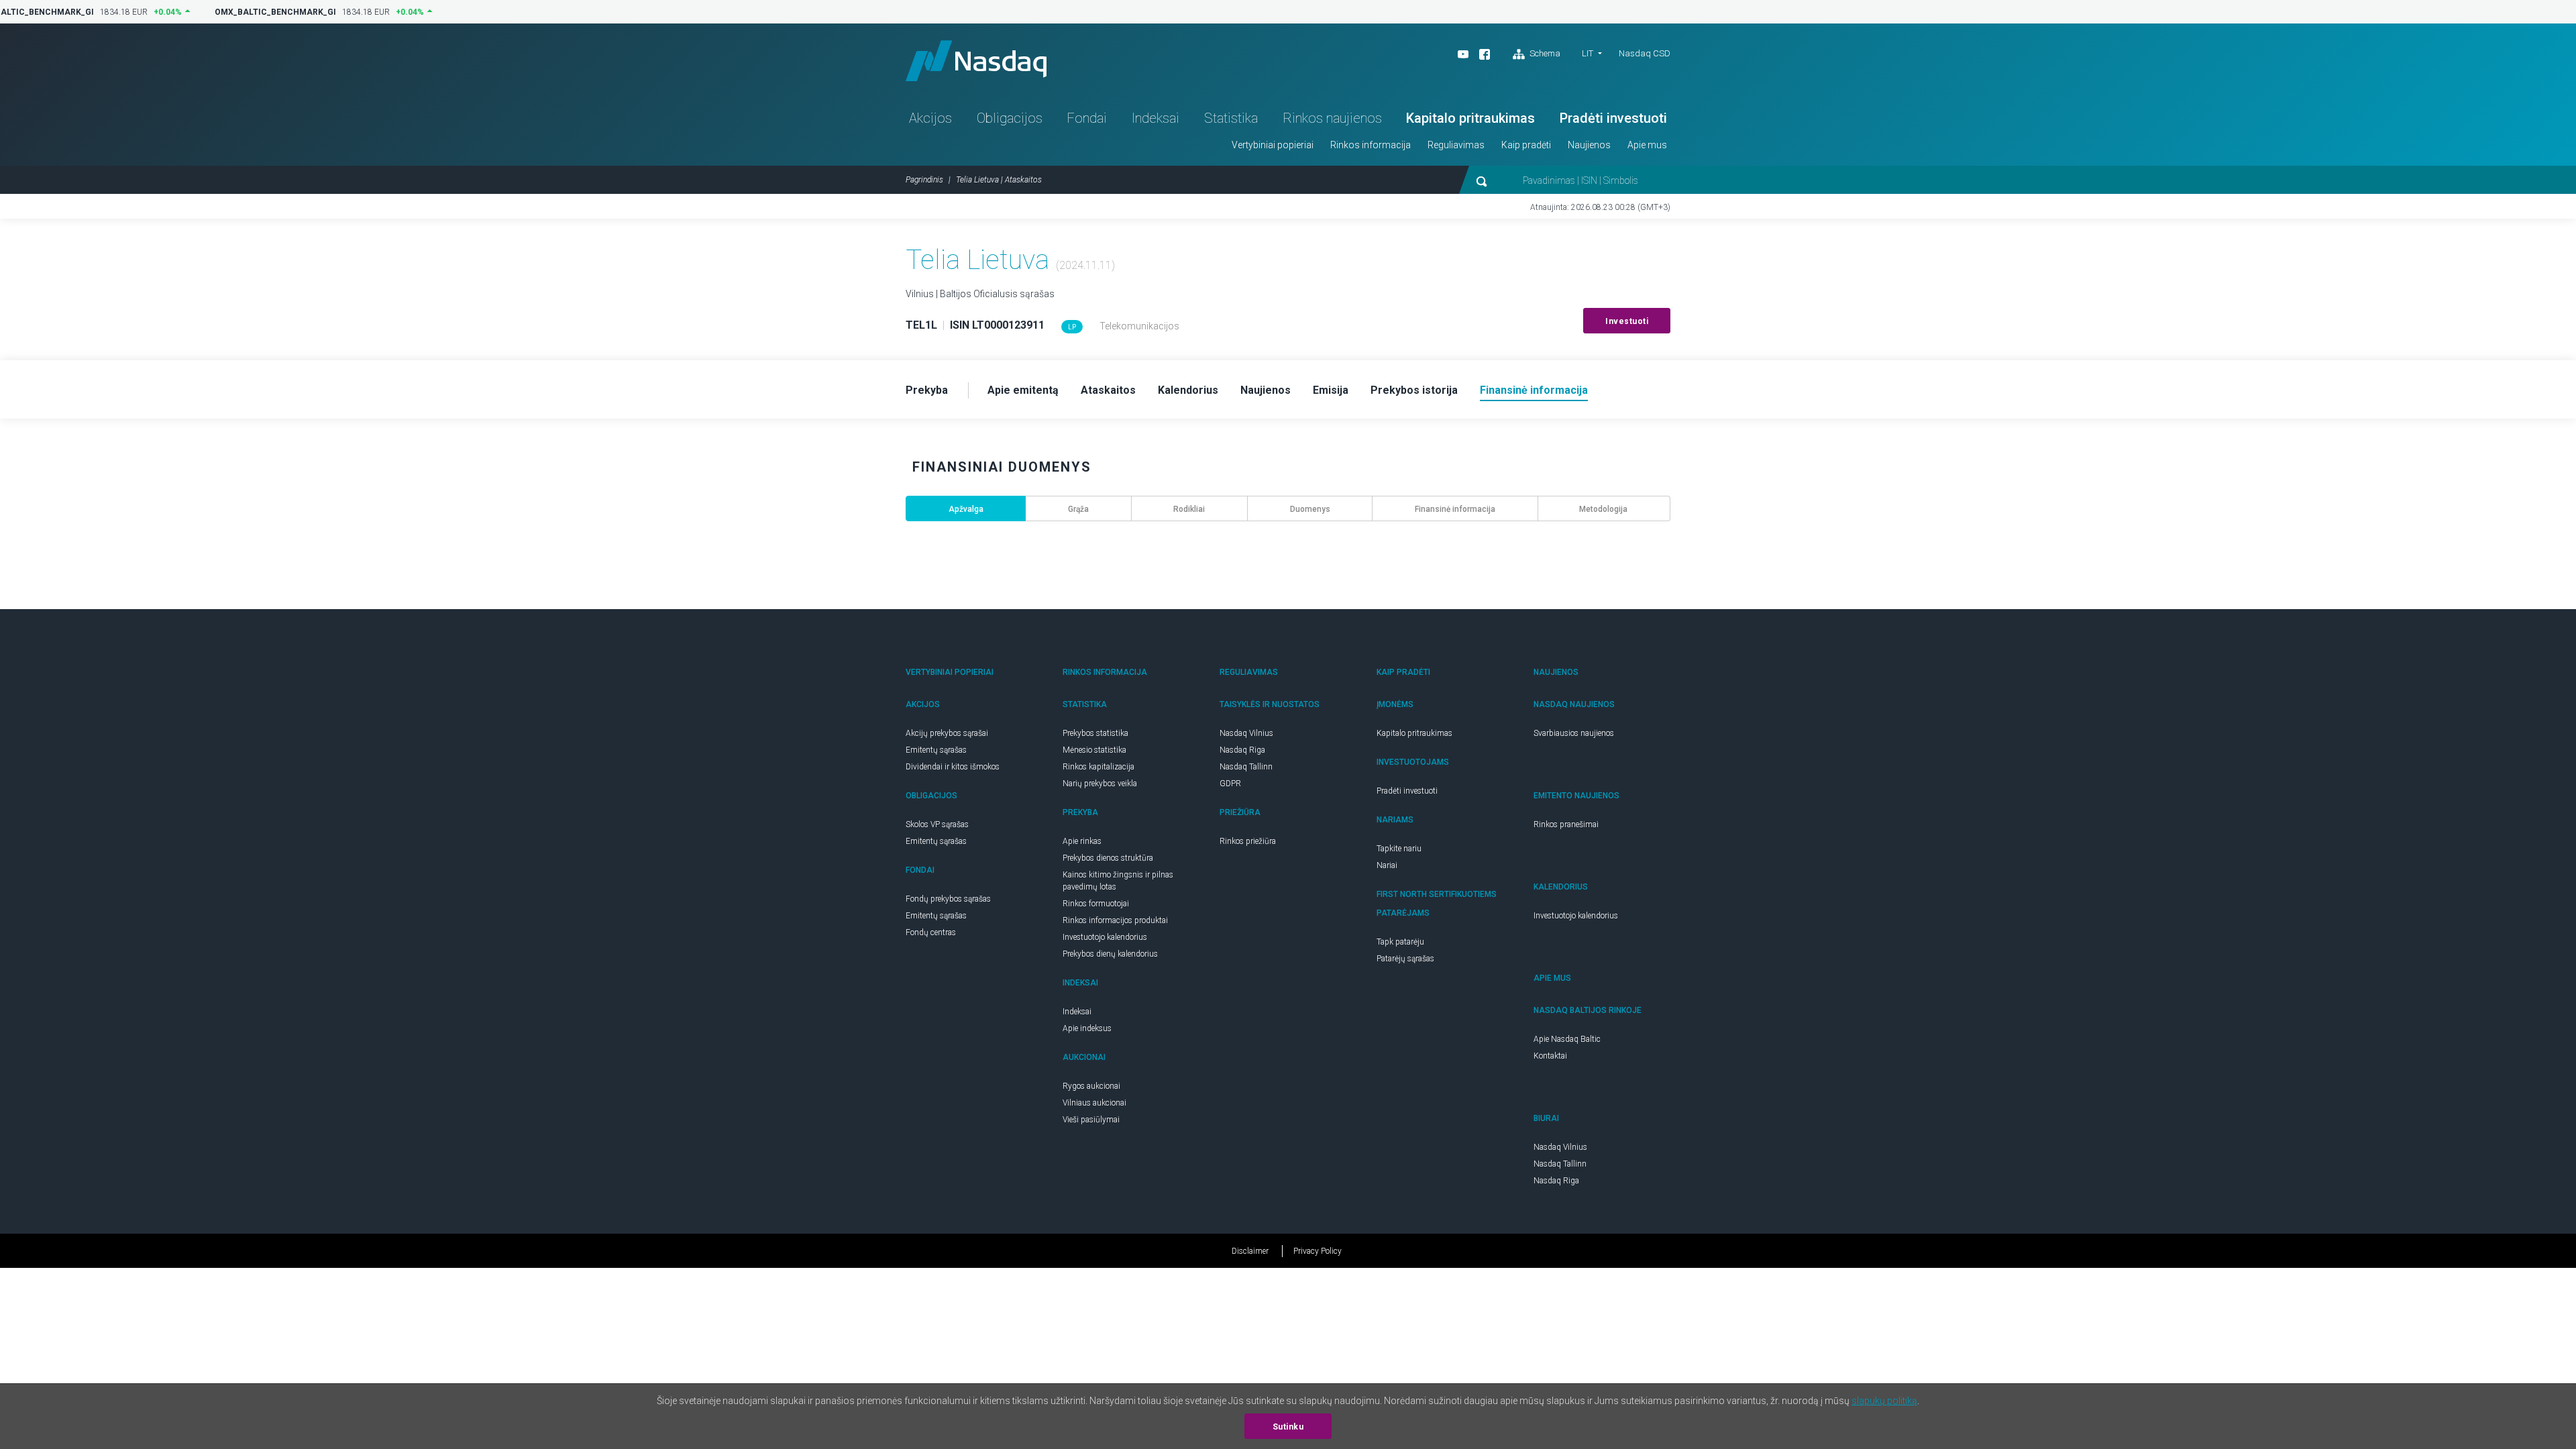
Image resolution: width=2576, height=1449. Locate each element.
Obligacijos (1010, 118)
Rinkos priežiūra (1248, 841)
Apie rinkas (1082, 841)
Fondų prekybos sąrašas (948, 899)
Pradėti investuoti (1613, 118)
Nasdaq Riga (1242, 750)
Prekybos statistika (1095, 733)
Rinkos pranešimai (1566, 824)
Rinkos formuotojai (1096, 904)
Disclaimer (1250, 1251)
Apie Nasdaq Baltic (1567, 1039)
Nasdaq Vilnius (1246, 733)
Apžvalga (966, 509)
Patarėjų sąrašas (1405, 959)
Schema (1544, 53)
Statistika (1231, 118)
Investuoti (1627, 321)
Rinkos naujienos (1332, 118)
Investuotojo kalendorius (1105, 937)
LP (1072, 327)
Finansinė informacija (1455, 509)
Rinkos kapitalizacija (1098, 767)
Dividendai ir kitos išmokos (953, 767)
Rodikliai (1189, 509)
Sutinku (1288, 1427)
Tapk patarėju (1400, 942)
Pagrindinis (924, 180)
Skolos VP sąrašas (937, 824)
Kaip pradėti (1526, 145)
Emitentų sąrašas (936, 750)
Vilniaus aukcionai (1094, 1103)
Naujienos (1589, 145)
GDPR (1230, 784)
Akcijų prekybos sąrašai (947, 733)
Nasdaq (976, 61)
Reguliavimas (1456, 145)
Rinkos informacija (1371, 145)
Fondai (1087, 118)
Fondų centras (931, 932)
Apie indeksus (1087, 1028)
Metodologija (1603, 509)
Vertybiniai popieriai (1273, 145)
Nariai (1387, 865)
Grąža (1078, 509)
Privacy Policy (1318, 1251)
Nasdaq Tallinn (1246, 767)
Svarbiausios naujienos (1574, 733)
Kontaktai (1550, 1056)
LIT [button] (1588, 53)
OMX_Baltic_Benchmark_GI (270, 12)
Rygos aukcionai (1091, 1086)
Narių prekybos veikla (1100, 784)
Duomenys (1310, 509)
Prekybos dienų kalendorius (1110, 954)
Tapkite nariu (1399, 849)
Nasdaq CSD (1645, 53)
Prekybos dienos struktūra (1108, 858)
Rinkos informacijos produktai (1115, 920)
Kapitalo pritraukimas (1470, 118)
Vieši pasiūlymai (1091, 1120)
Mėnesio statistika (1094, 750)
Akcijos (930, 118)
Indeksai (1156, 118)
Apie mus (1647, 145)
